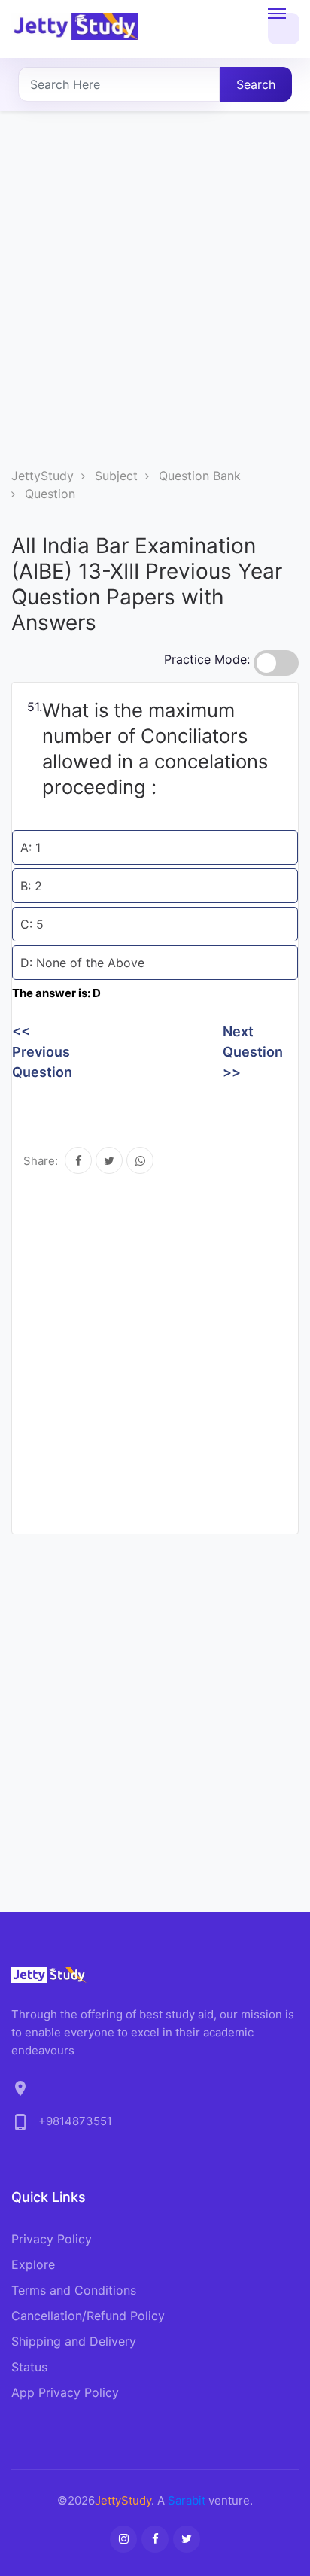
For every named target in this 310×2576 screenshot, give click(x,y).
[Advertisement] (155, 304)
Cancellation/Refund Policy (88, 2316)
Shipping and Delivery (74, 2341)
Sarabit (187, 2500)
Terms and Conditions (74, 2290)
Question (50, 494)
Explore (33, 2264)
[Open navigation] (284, 29)
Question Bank (200, 476)
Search (256, 84)
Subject (116, 476)
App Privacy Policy (65, 2392)
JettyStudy (43, 476)
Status (29, 2367)
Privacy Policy (52, 2239)
